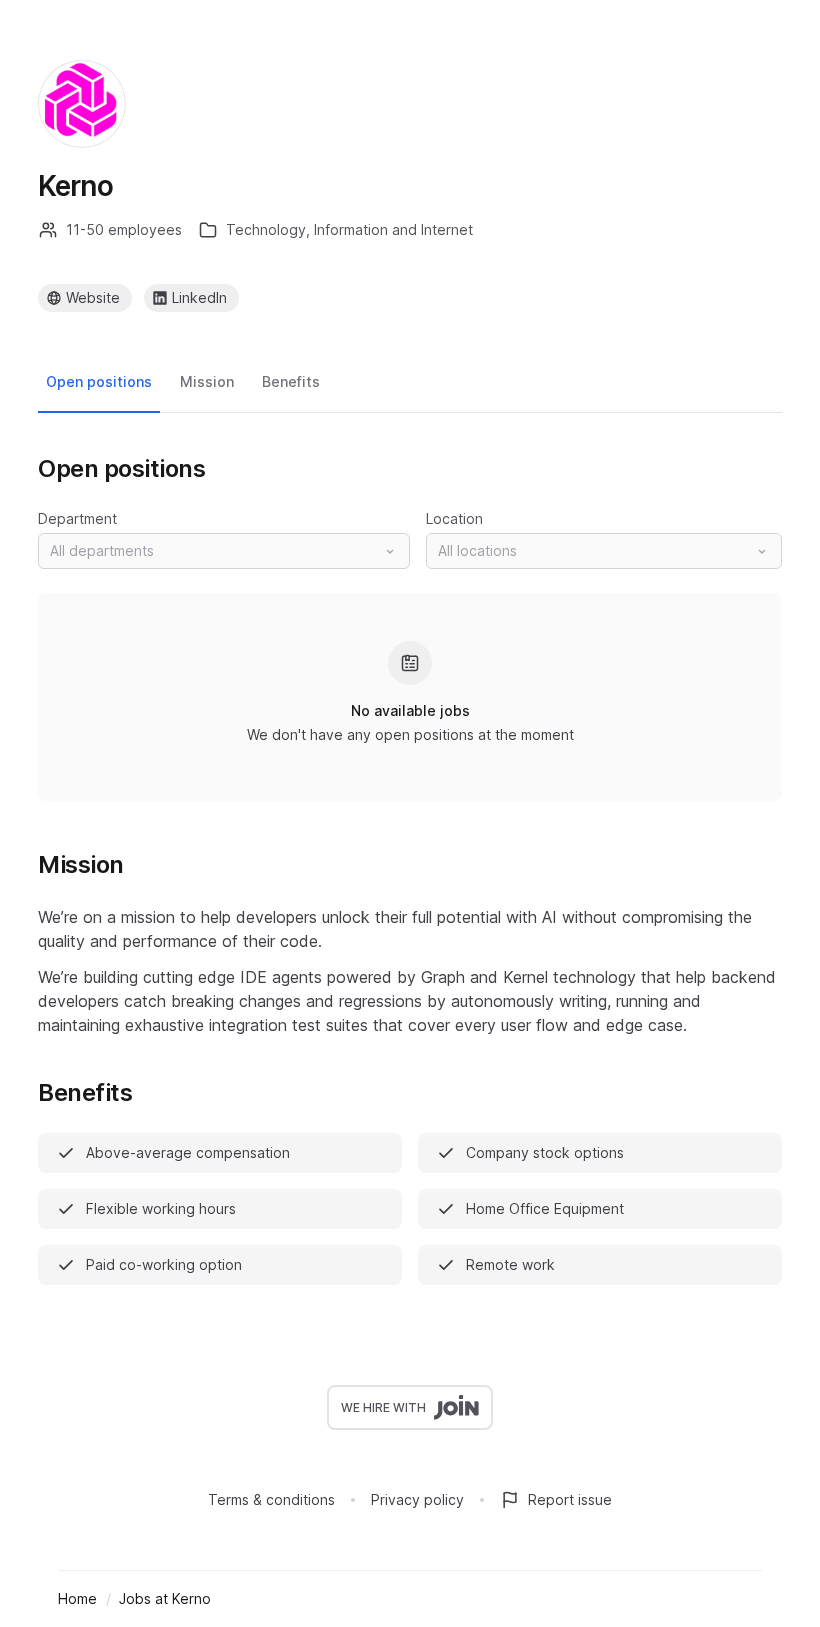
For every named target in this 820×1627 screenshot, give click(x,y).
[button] (224, 551)
